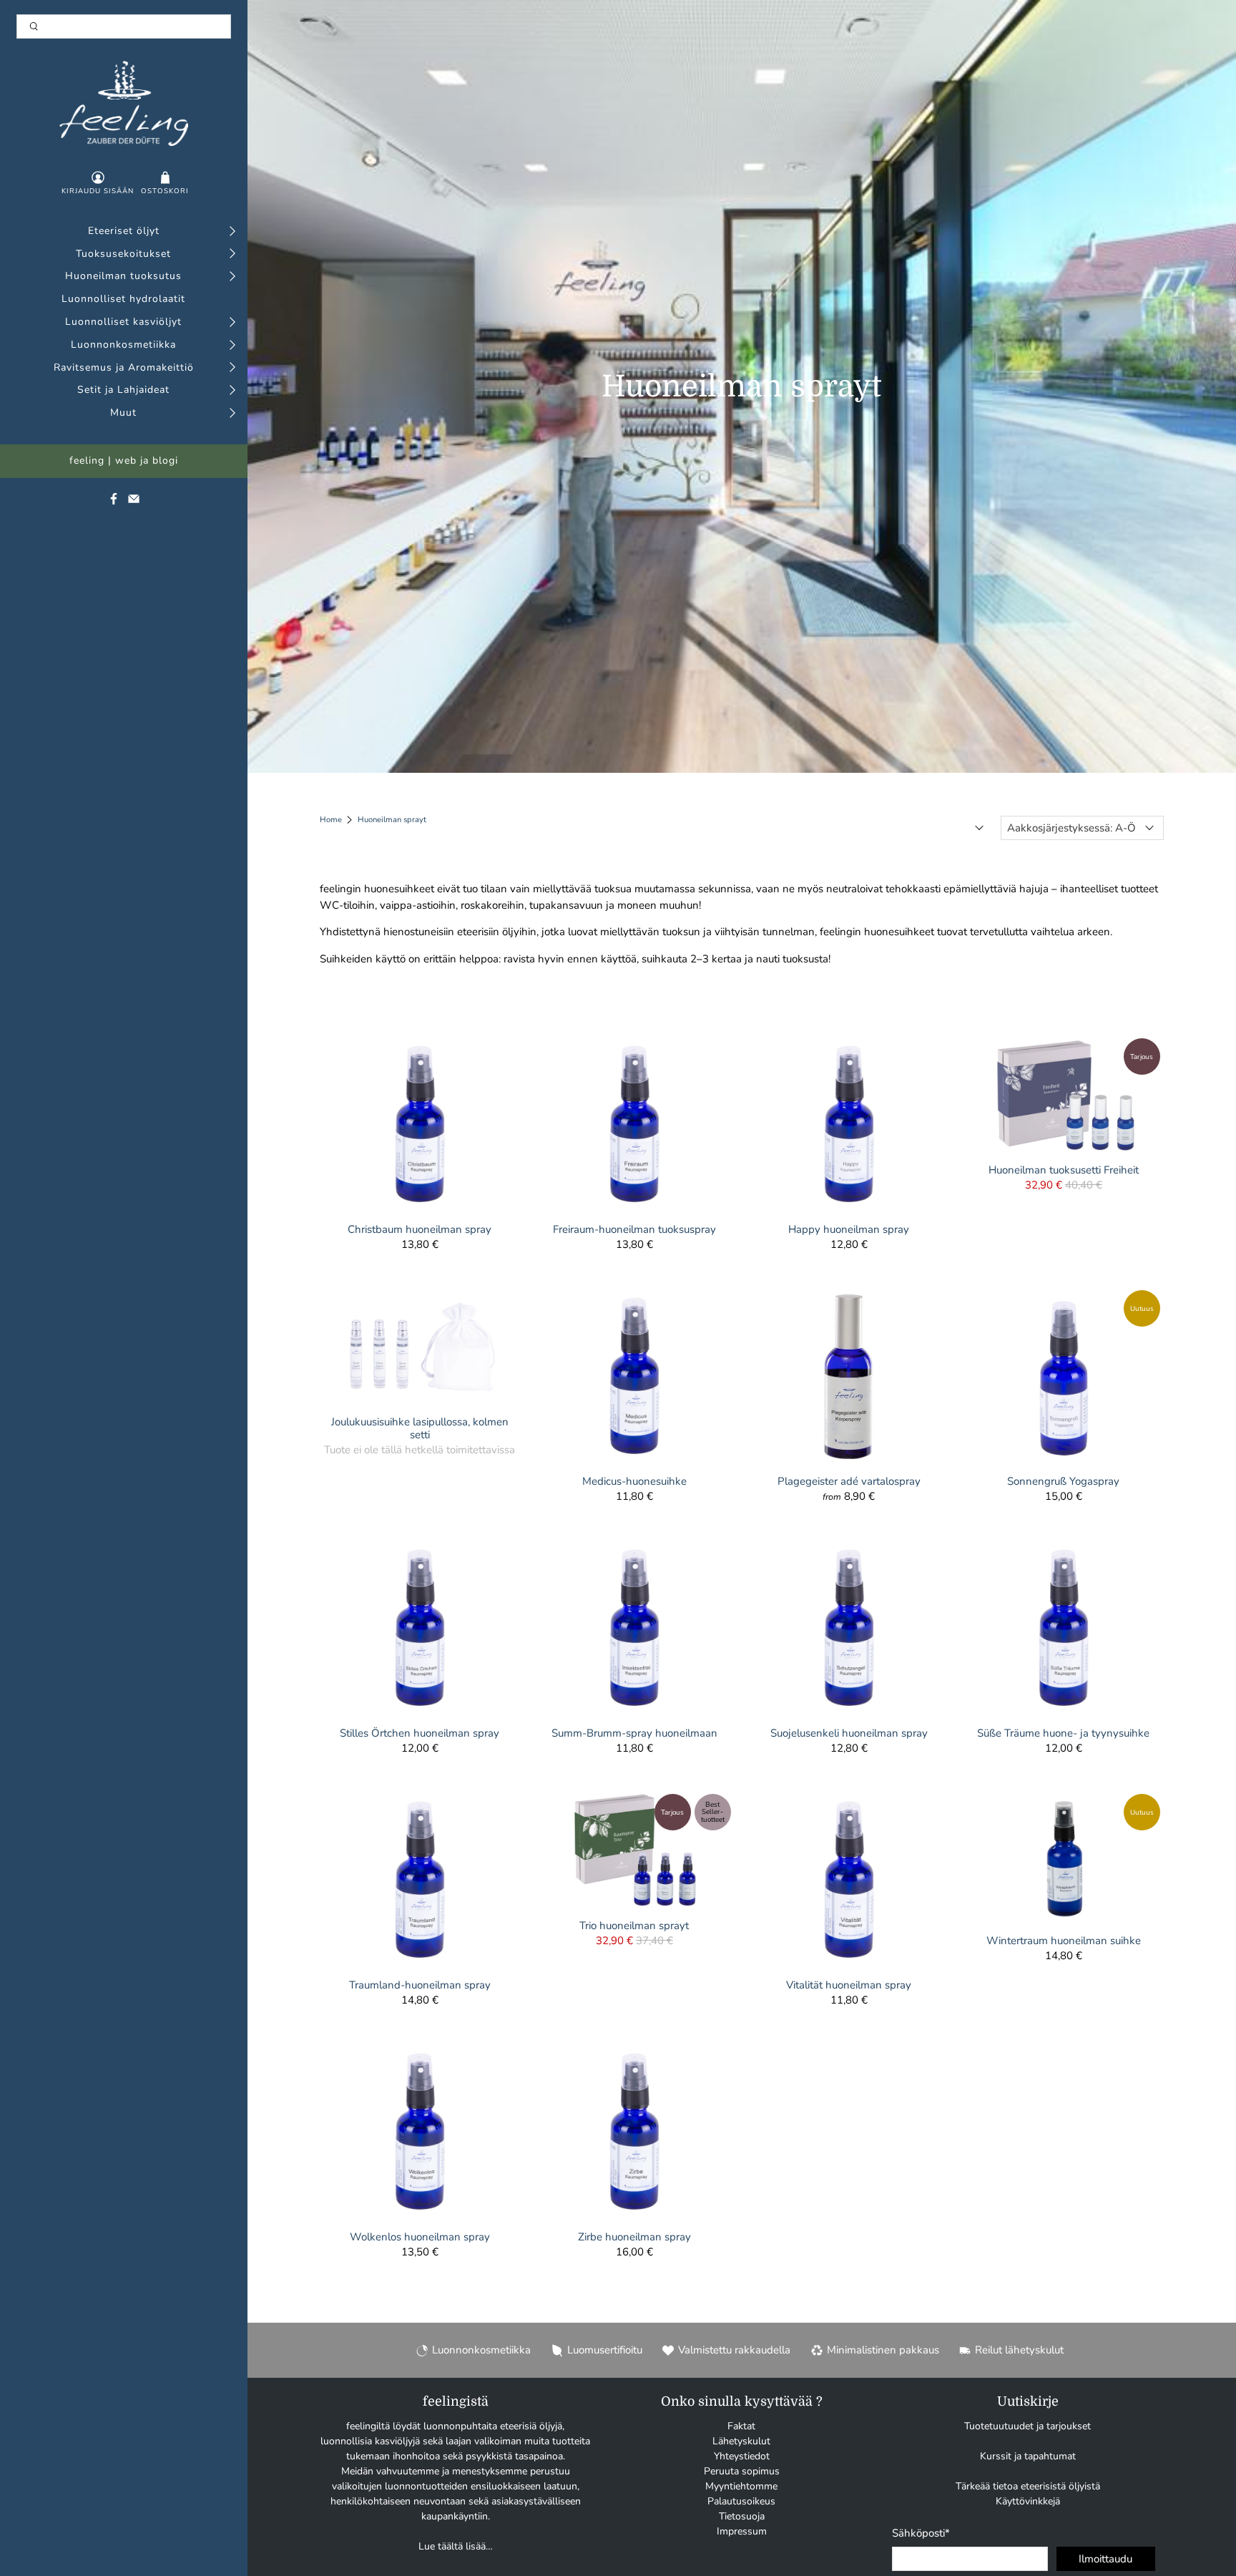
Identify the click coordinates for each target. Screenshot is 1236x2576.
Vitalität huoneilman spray (849, 1985)
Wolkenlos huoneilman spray (420, 2236)
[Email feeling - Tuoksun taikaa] (134, 502)
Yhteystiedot (742, 2456)
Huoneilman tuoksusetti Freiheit (1064, 1170)
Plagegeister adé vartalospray (849, 1481)
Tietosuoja (742, 2516)
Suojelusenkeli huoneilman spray (849, 1733)
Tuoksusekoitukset (123, 254)
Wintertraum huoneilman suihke (1064, 1940)
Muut (123, 413)
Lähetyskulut (741, 2441)
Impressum (742, 2531)
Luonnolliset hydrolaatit (123, 299)
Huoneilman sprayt (392, 820)
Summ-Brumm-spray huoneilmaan (634, 1733)
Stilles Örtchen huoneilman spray (420, 1733)
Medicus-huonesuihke (634, 1481)
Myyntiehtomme (741, 2486)
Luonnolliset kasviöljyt (123, 322)
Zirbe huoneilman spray (634, 2236)
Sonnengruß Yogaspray (1063, 1481)
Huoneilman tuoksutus (123, 277)
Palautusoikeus (741, 2501)
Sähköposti (921, 2533)
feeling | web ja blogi (124, 461)
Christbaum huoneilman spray (420, 1229)
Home (331, 820)
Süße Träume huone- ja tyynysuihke (1063, 1733)
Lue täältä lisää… (456, 2546)
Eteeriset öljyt (124, 231)
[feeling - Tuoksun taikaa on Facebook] (114, 502)
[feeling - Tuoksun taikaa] (124, 103)
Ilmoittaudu (1105, 2559)
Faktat (741, 2426)
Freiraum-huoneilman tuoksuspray (634, 1229)
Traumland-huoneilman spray (420, 1985)
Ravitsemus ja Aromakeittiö (124, 368)
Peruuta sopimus (742, 2471)
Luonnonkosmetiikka (123, 345)
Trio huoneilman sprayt (634, 1925)
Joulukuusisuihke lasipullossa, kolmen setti (420, 1428)
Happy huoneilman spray (849, 1229)
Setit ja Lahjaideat (123, 390)
